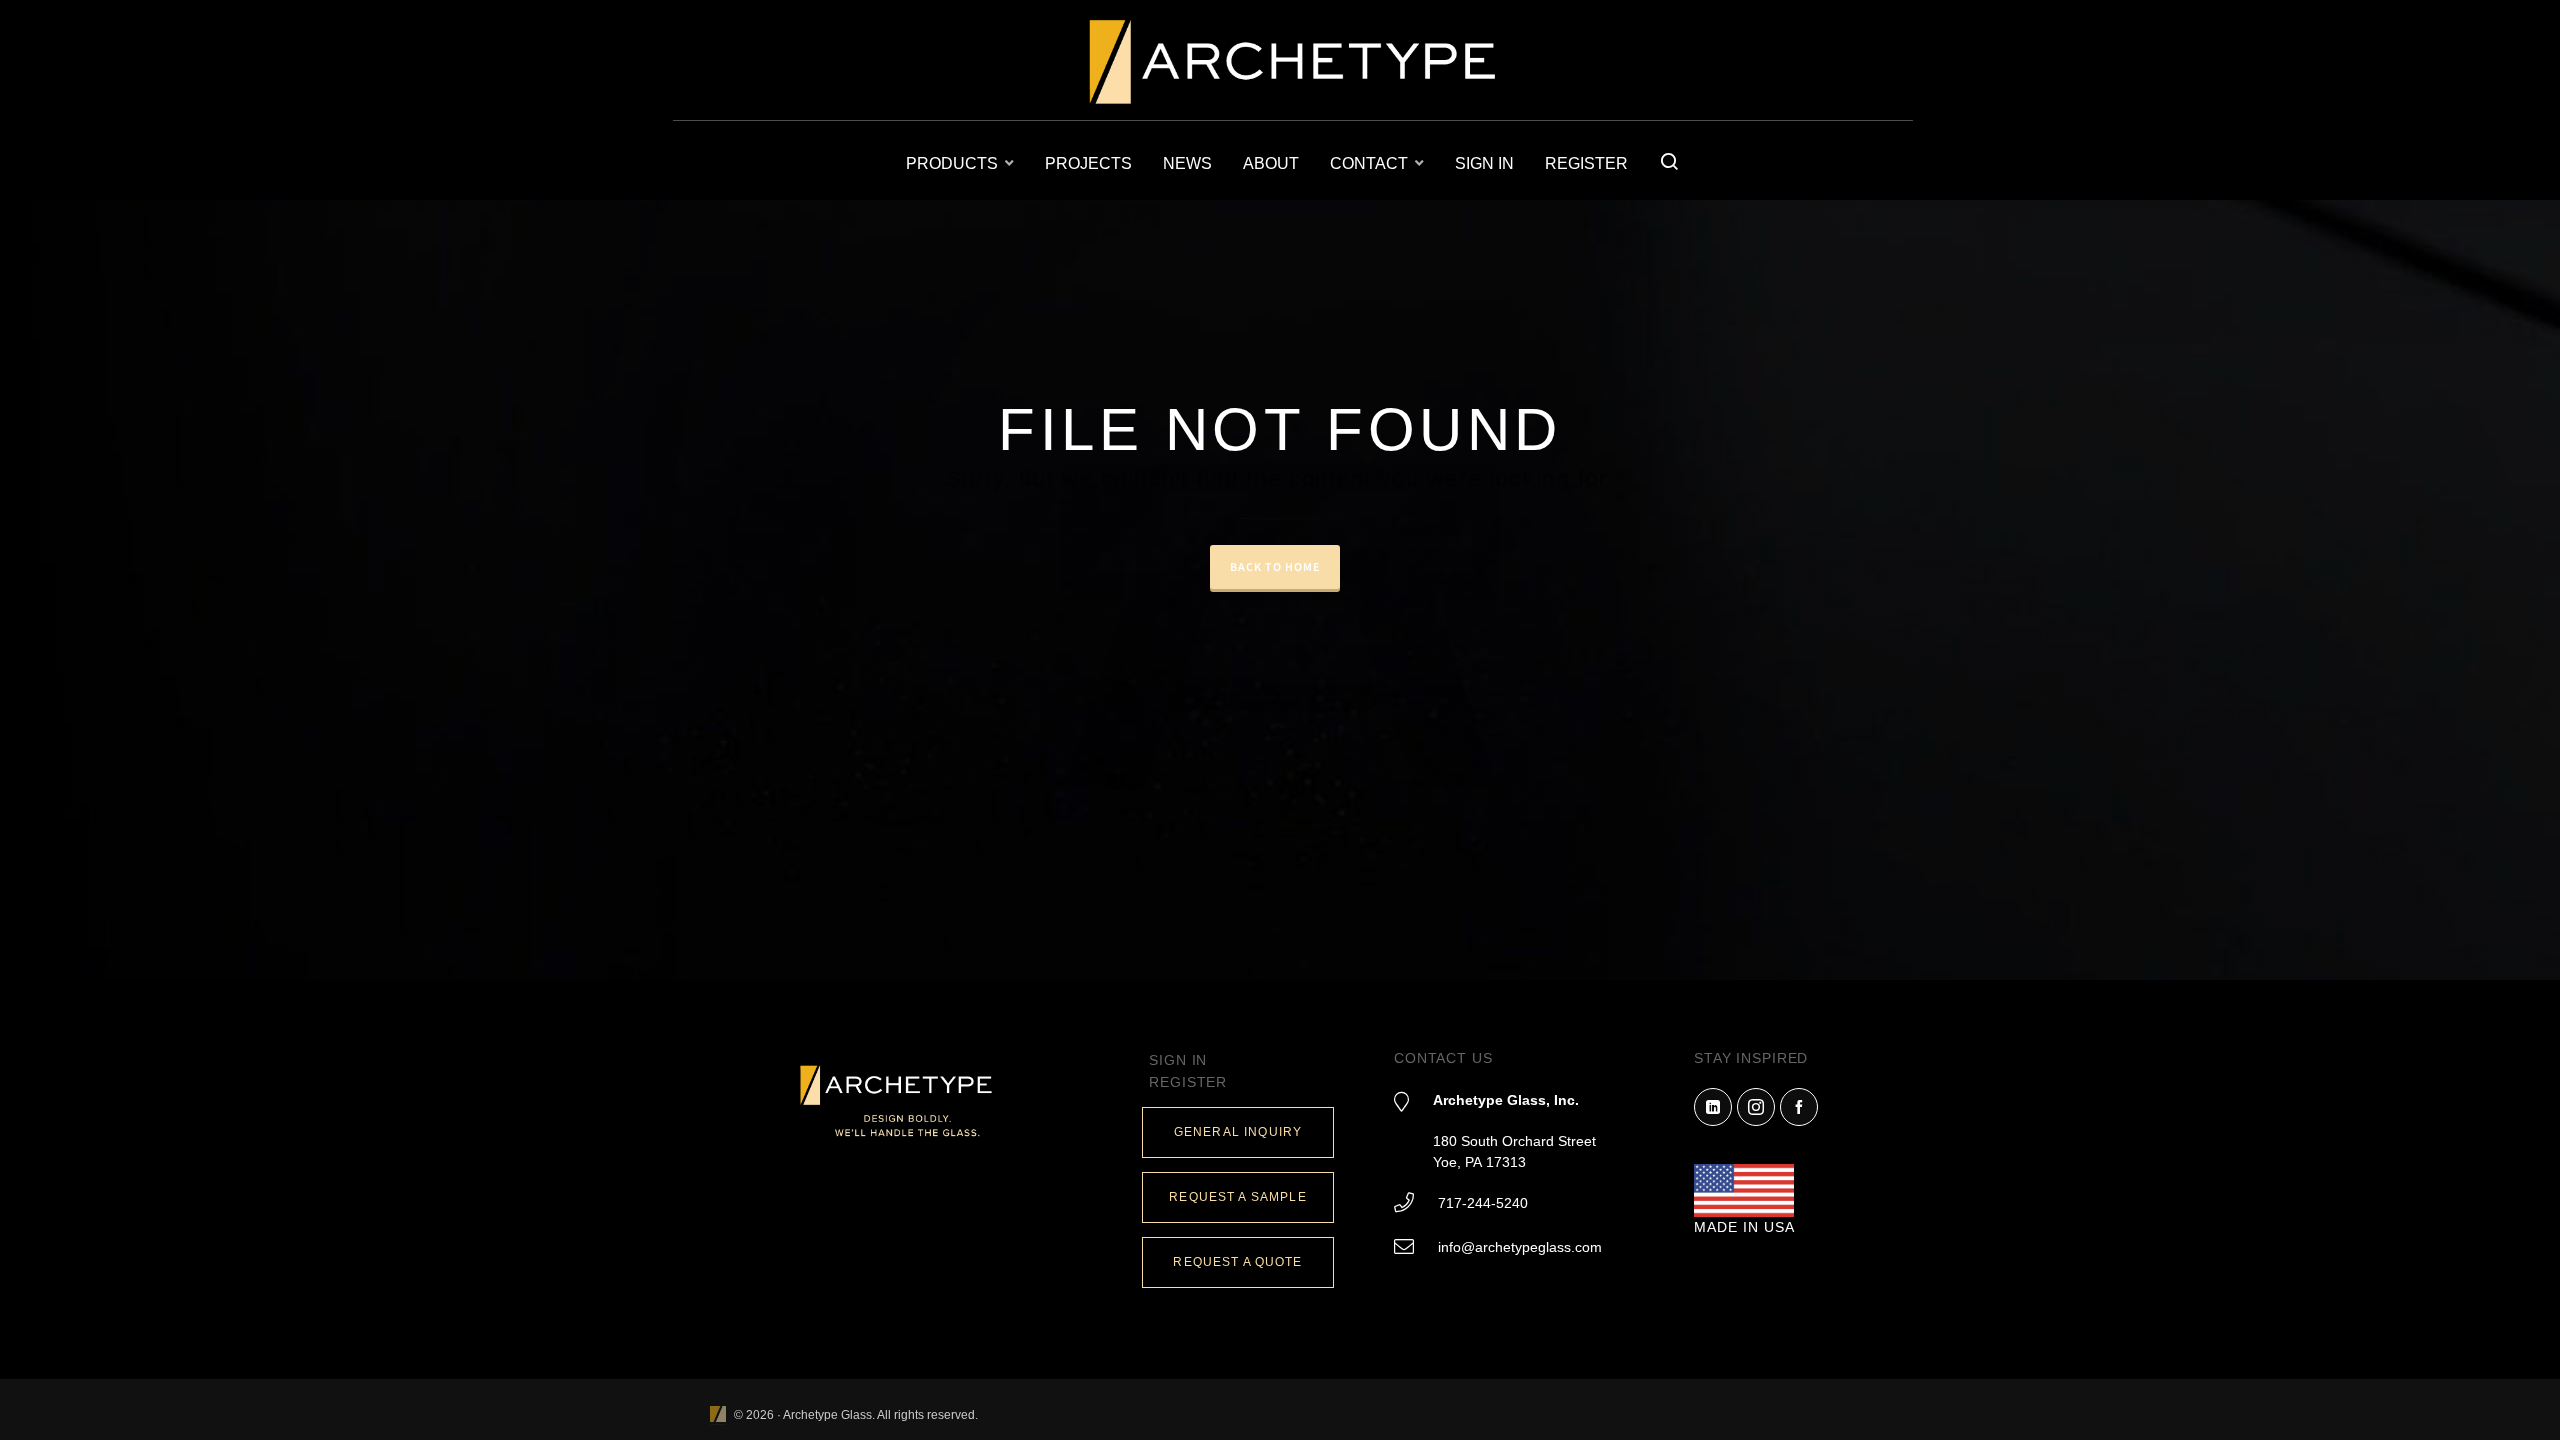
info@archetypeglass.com (1520, 1247)
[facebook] (1799, 1107)
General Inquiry (1238, 1132)
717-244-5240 (1483, 1203)
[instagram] (1756, 1107)
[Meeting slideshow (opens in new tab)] (718, 1415)
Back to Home (1275, 567)
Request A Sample (1237, 1197)
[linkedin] (1713, 1107)
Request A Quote (1237, 1262)
